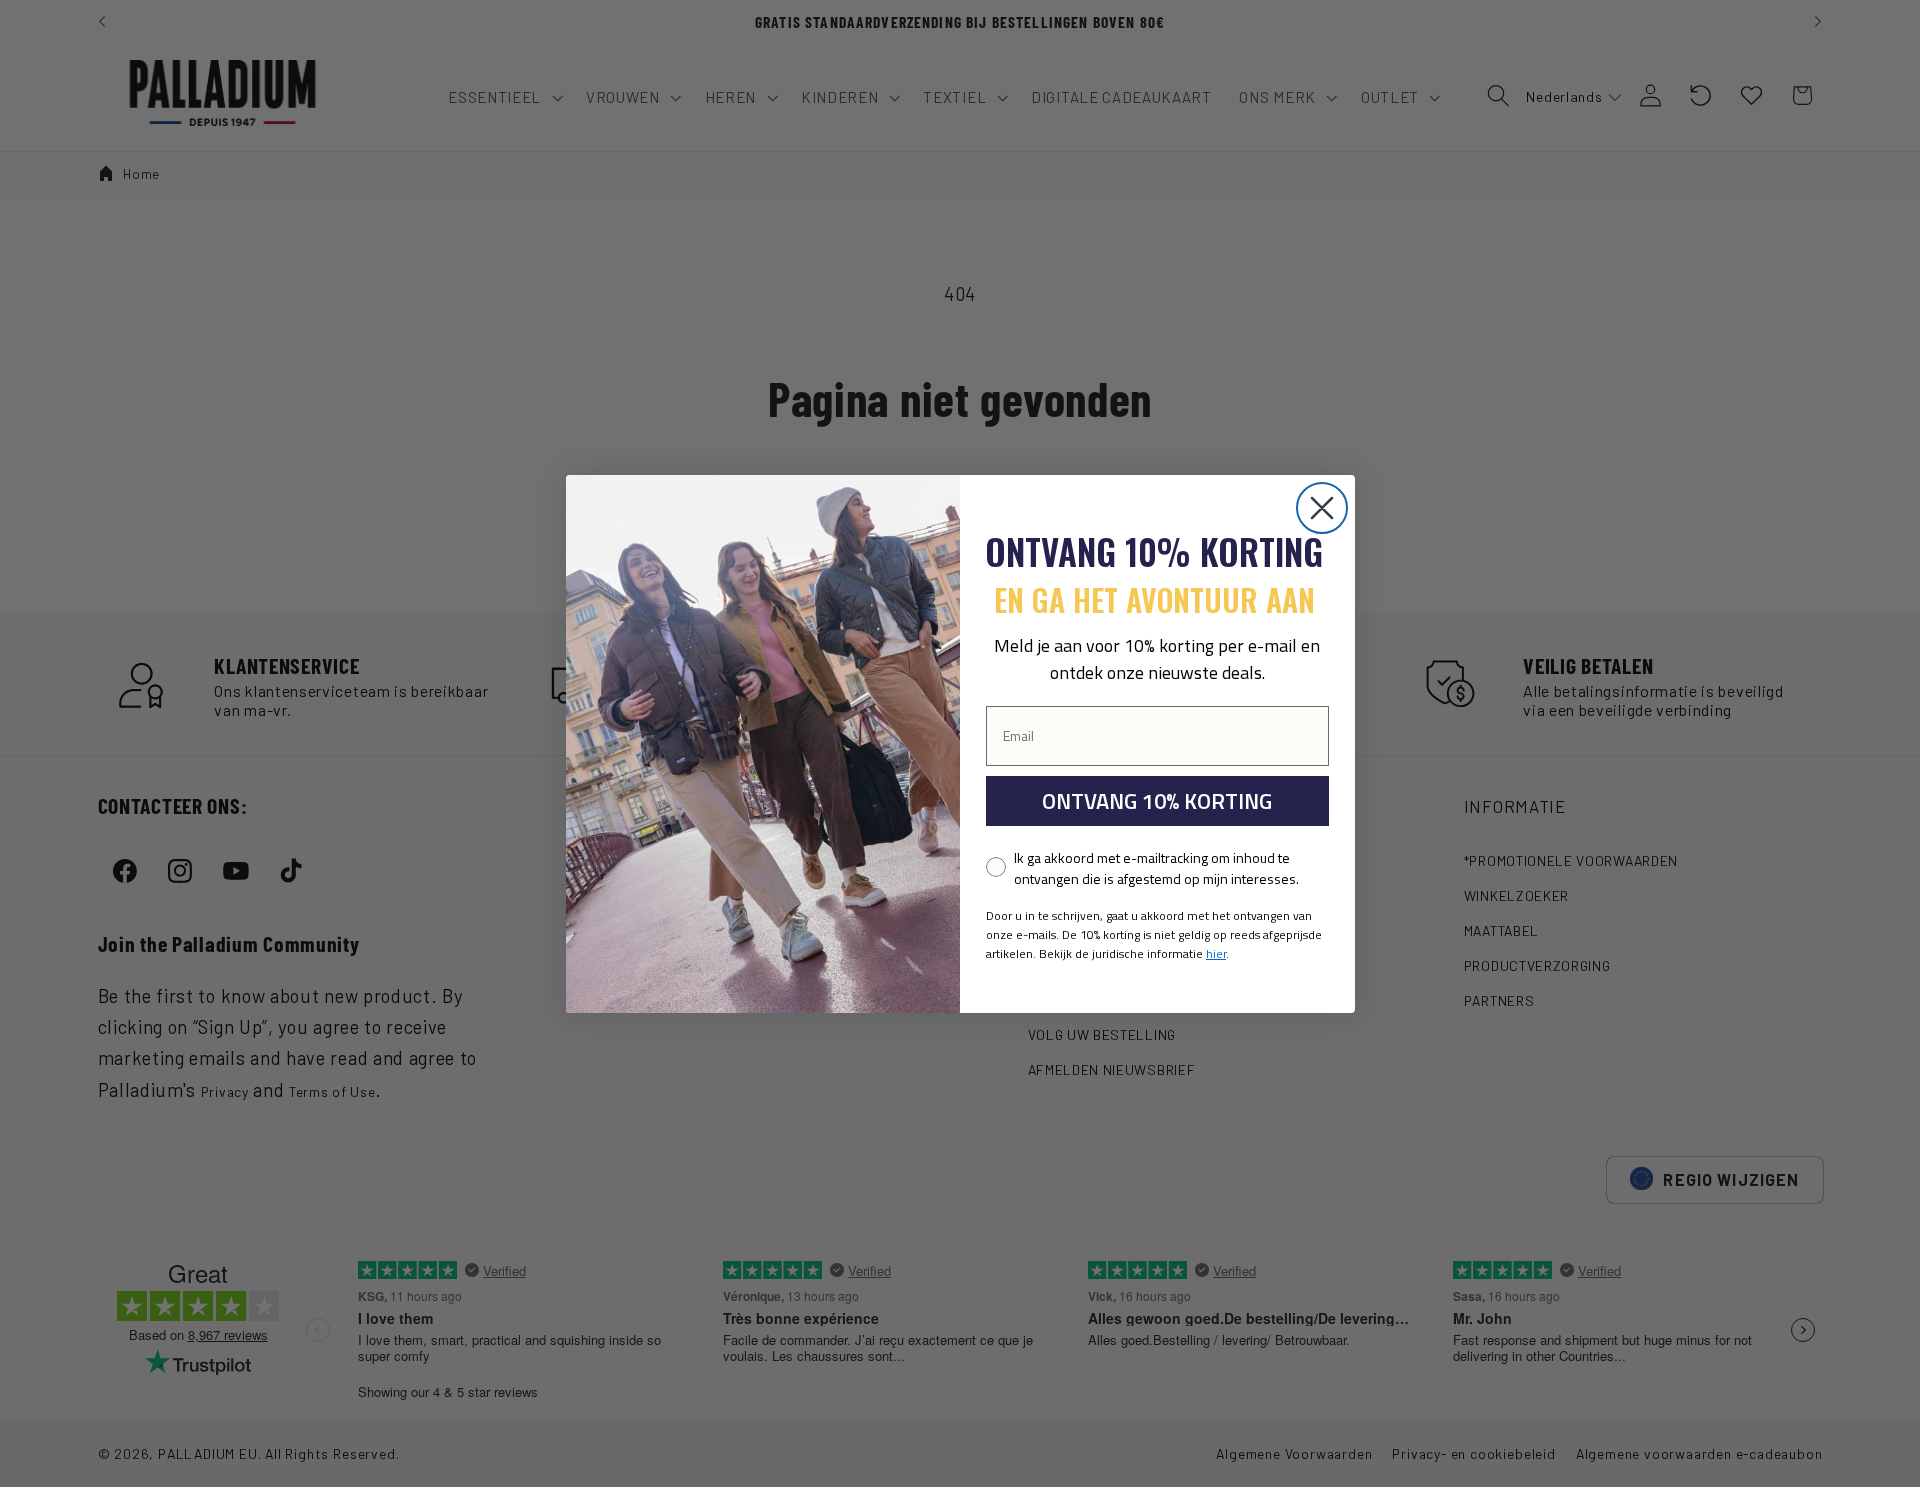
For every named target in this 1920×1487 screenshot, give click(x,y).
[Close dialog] (1322, 508)
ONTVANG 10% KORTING (1157, 801)
